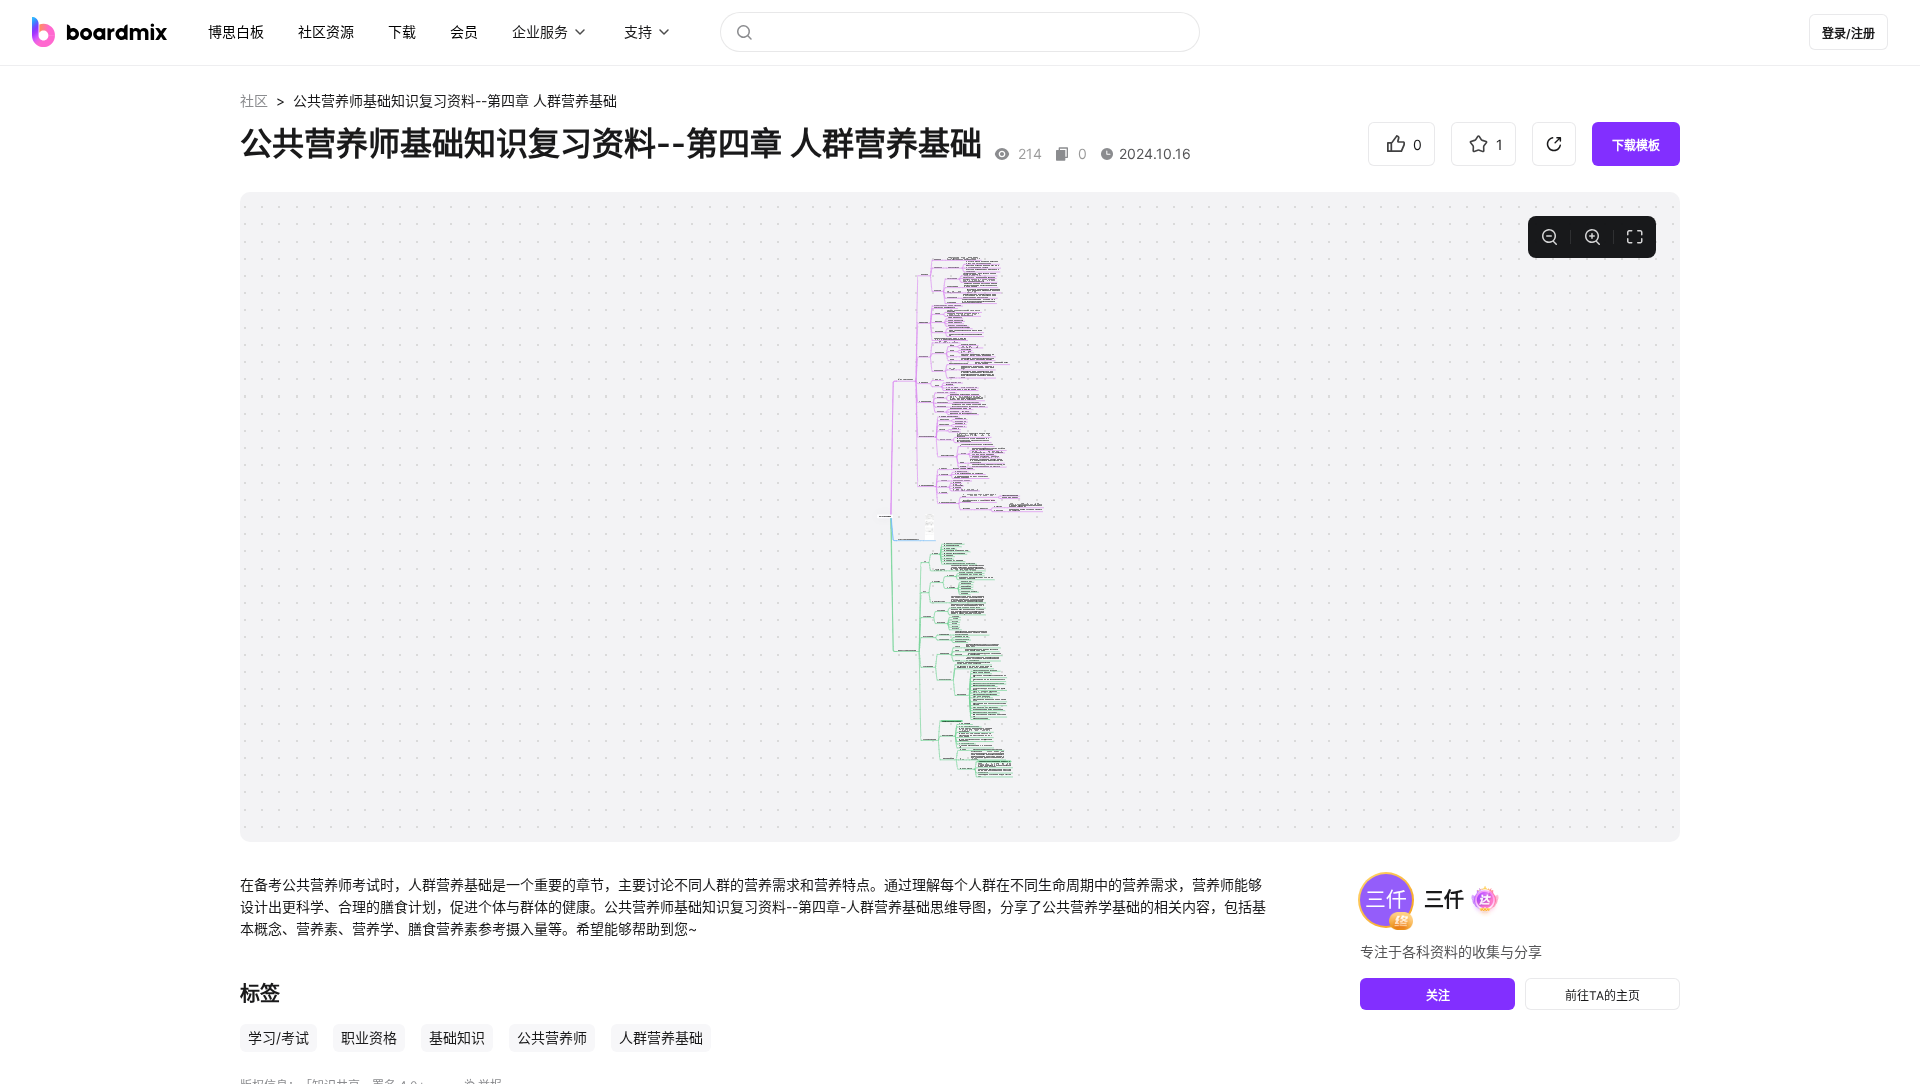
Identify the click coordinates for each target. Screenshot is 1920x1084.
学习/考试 (278, 1037)
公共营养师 (552, 1037)
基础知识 (457, 1037)
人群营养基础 (661, 1037)
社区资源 (326, 31)
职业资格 (369, 1037)
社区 (254, 100)
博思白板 (236, 31)
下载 (402, 31)
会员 (464, 31)
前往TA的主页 (1602, 995)
